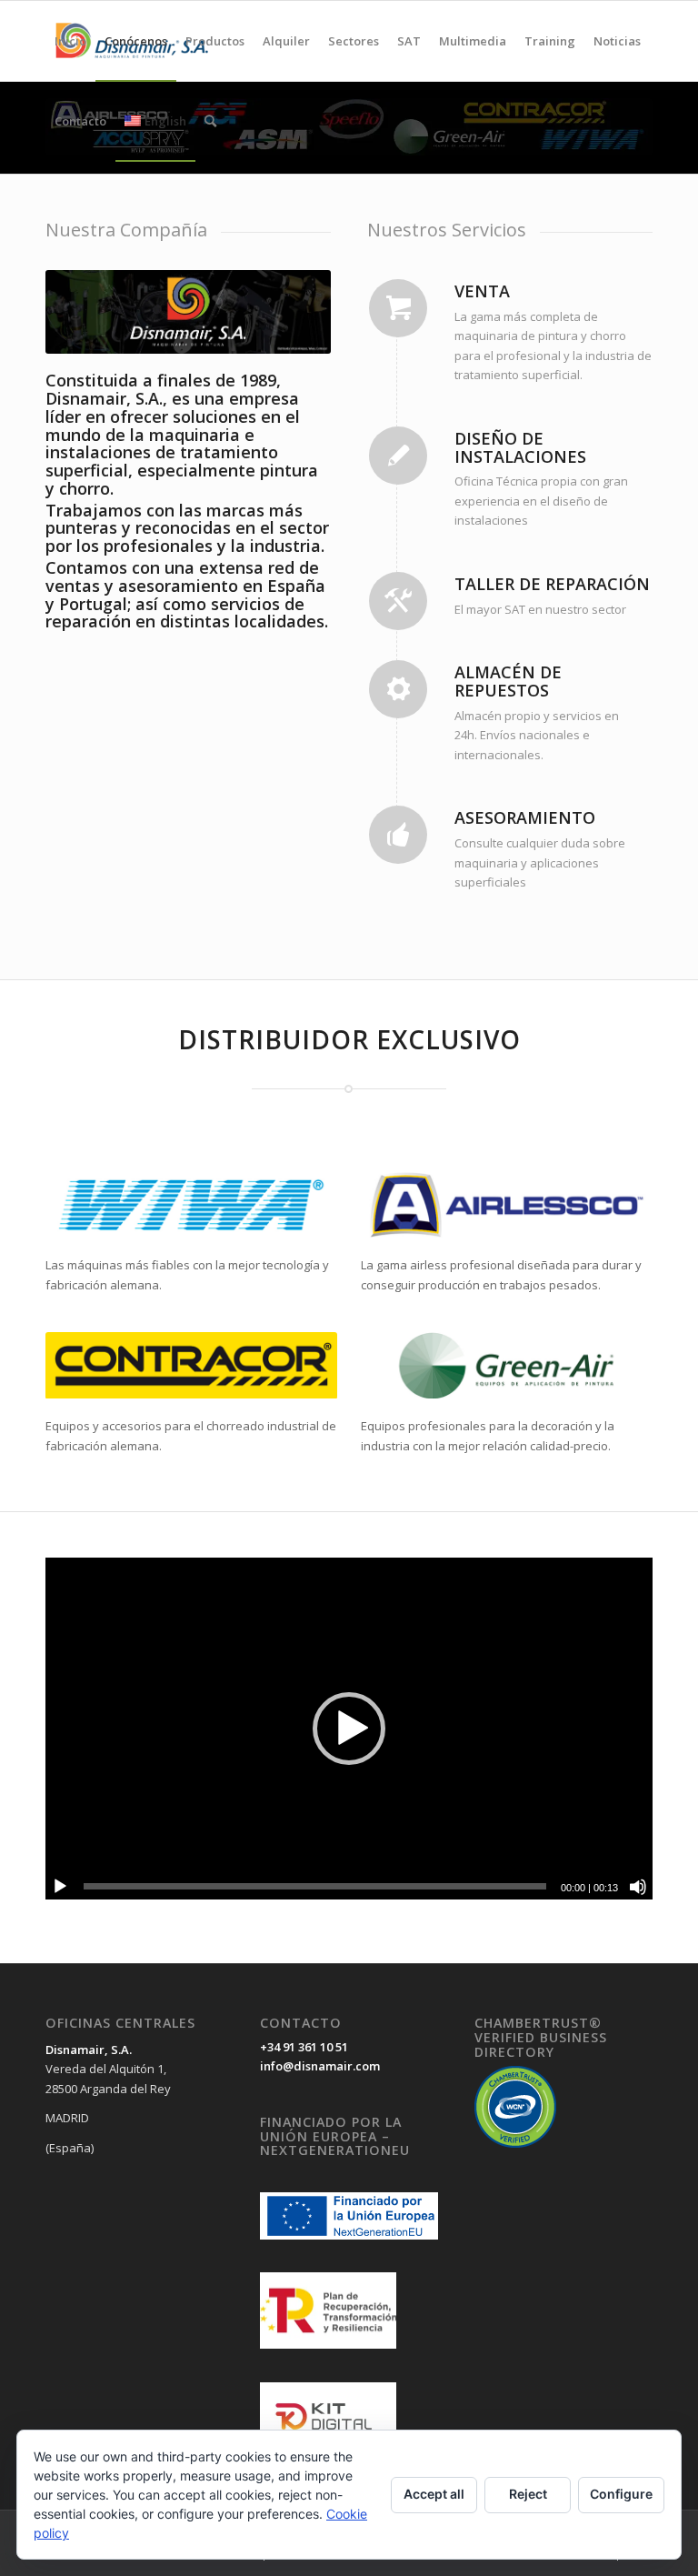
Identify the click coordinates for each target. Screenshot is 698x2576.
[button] (349, 1729)
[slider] (315, 1886)
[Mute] (638, 1887)
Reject (528, 2494)
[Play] (60, 1887)
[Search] (210, 121)
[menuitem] (70, 41)
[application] (349, 1729)
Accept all (434, 2494)
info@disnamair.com (320, 2066)
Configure (621, 2494)
